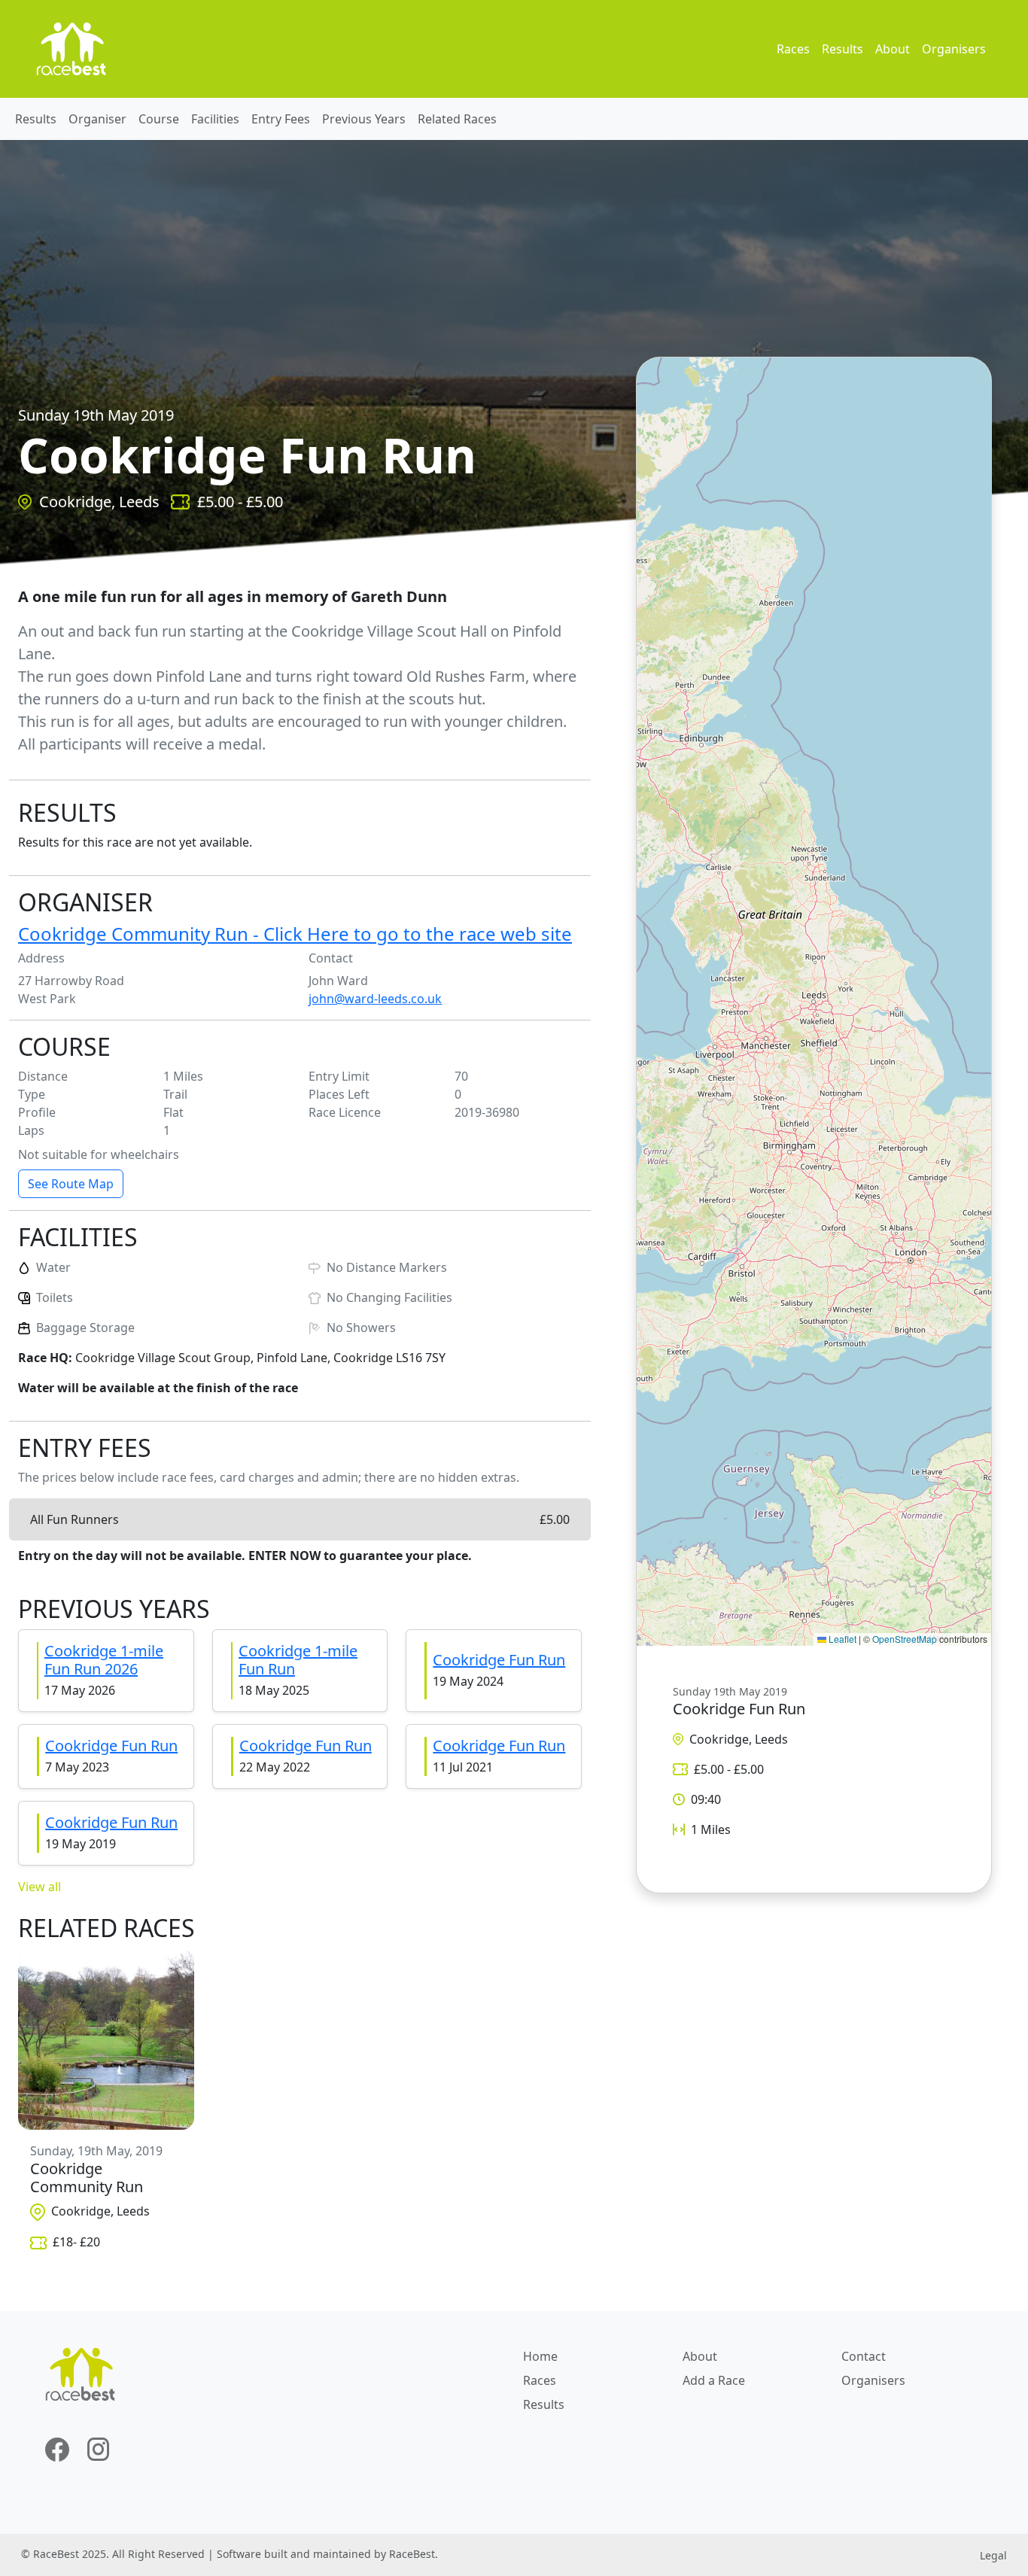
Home (540, 2356)
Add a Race (714, 2380)
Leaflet (841, 1639)
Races (793, 49)
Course (159, 119)
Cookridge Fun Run (499, 1660)
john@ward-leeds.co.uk (375, 999)
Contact (864, 2356)
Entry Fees (281, 119)
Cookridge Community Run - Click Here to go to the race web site (295, 934)
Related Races (457, 119)
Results (842, 49)
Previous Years (364, 119)
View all (40, 1887)
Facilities (215, 119)
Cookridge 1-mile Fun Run (298, 1660)
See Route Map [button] (71, 1184)
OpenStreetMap (905, 1639)
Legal (993, 2555)
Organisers (954, 49)
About (893, 49)
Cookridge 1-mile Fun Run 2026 (104, 1660)
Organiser (97, 119)
